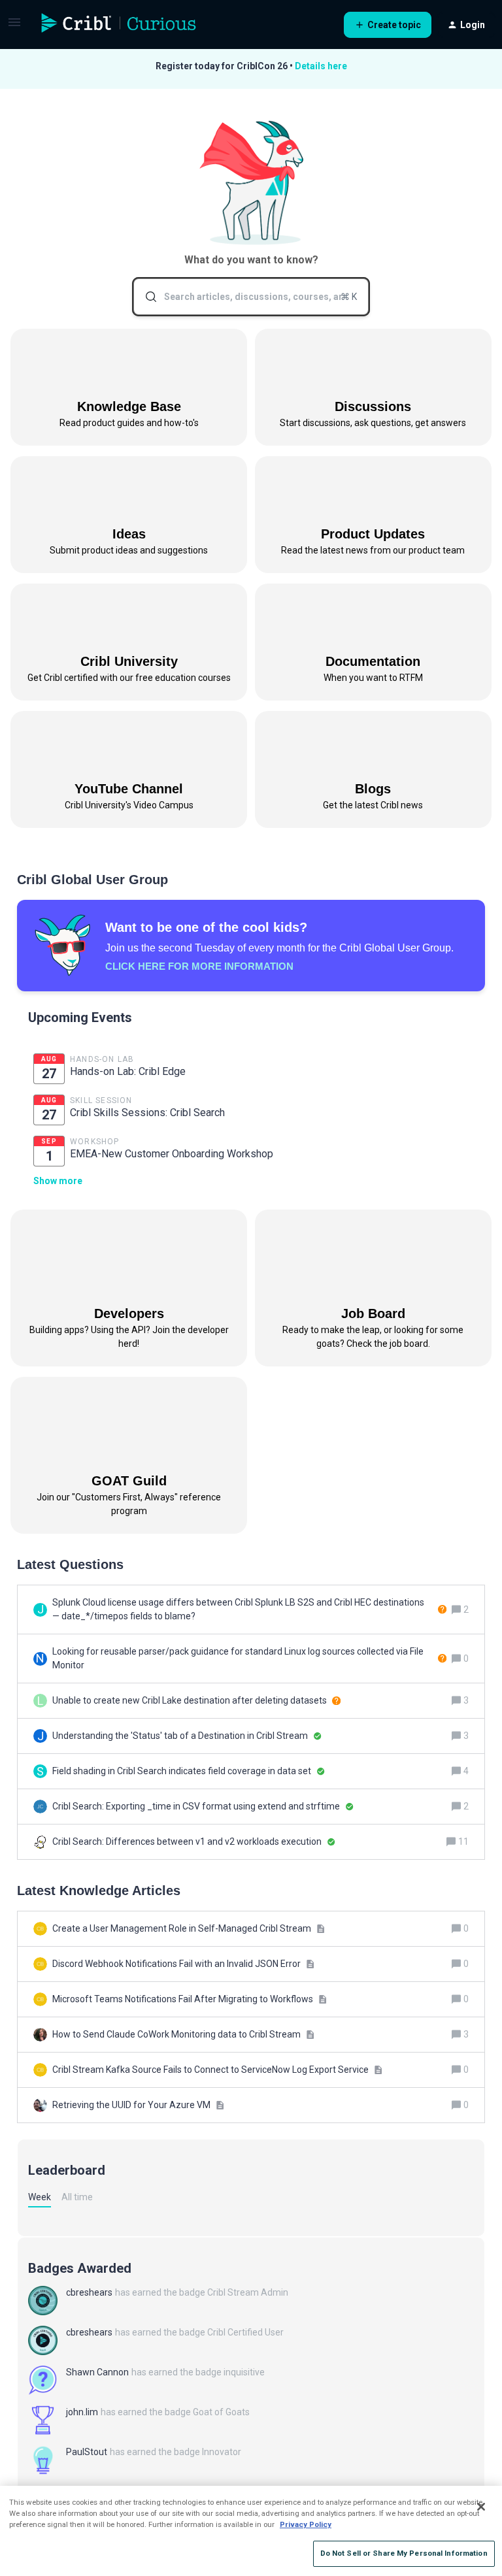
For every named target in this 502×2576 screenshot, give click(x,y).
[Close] (481, 2507)
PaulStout (87, 2452)
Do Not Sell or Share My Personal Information (404, 2553)
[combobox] (251, 297)
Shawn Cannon (97, 2372)
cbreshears (89, 2292)
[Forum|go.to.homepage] (119, 25)
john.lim (82, 2412)
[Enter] (146, 297)
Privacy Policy (306, 2524)
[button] (14, 27)
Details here (321, 66)
